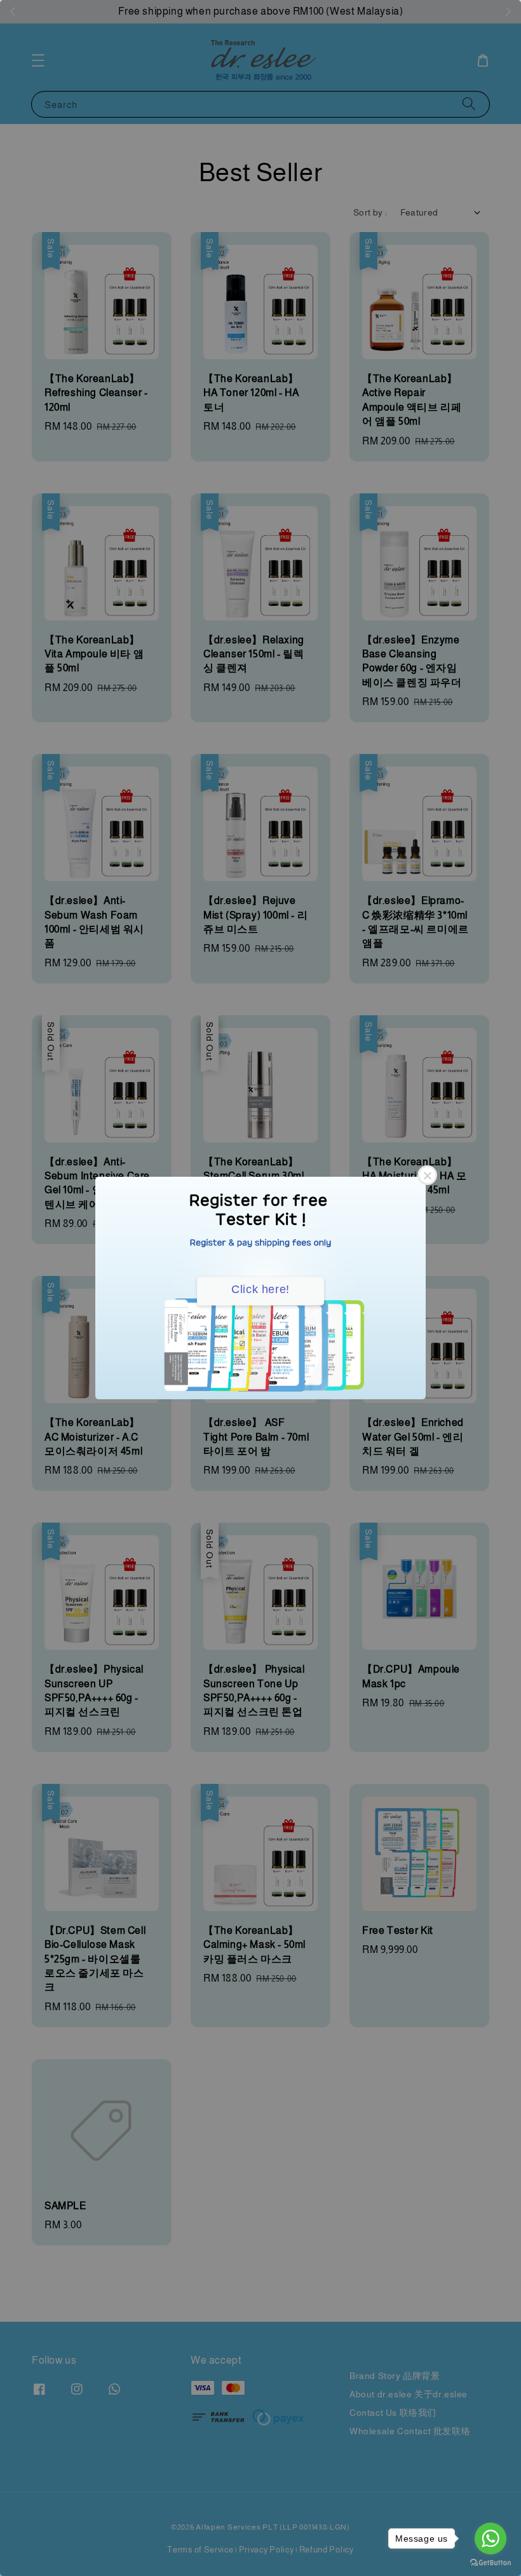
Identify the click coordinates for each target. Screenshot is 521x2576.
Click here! (260, 1289)
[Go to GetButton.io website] (491, 2563)
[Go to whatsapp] (491, 2538)
